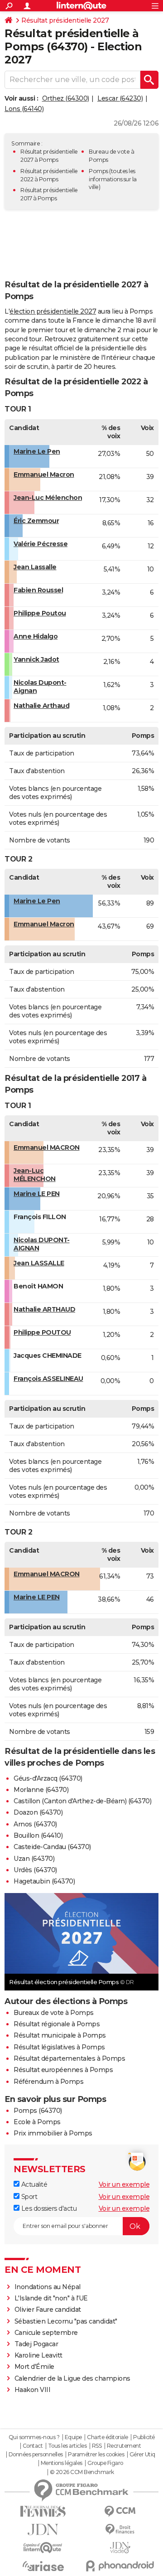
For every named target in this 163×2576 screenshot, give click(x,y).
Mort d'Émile (34, 2367)
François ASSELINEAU (48, 1379)
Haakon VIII (33, 2390)
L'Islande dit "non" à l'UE (51, 2298)
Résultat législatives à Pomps (59, 2047)
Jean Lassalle (35, 567)
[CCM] (120, 2511)
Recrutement (124, 2446)
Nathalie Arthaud (41, 706)
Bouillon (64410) (38, 1835)
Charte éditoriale (108, 2437)
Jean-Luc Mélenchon (48, 498)
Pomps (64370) (38, 2111)
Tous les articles (67, 2446)
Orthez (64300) (66, 98)
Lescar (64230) (120, 98)
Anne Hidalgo (36, 636)
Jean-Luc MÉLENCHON (35, 1175)
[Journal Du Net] (43, 2530)
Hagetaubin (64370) (44, 1881)
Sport (28, 2197)
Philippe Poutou (40, 613)
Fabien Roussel (38, 590)
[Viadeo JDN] (120, 2548)
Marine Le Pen (37, 451)
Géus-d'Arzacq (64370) (48, 1778)
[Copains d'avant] (43, 2548)
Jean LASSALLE (39, 1263)
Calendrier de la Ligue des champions (72, 2378)
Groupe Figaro (105, 2463)
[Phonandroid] (120, 2566)
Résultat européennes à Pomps (63, 2070)
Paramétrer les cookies (96, 2455)
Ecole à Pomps (37, 2122)
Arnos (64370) (35, 1824)
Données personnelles (36, 2455)
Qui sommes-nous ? (34, 2437)
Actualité (33, 2184)
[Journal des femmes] (43, 2511)
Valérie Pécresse (41, 544)
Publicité (144, 2437)
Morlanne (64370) (41, 1790)
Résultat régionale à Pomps (57, 2024)
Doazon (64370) (38, 1812)
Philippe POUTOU (42, 1332)
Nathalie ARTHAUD (44, 1309)
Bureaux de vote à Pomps (54, 2013)
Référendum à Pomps (48, 2082)
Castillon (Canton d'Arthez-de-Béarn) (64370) (82, 1801)
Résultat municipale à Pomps (60, 2035)
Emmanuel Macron (44, 475)
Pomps (98, 171)
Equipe (73, 2437)
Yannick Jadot (36, 659)
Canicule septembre (46, 2333)
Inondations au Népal (48, 2287)
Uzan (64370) (34, 1859)
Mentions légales (62, 2463)
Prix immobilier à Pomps (53, 2133)
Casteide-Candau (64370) (52, 1847)
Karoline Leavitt (38, 2355)
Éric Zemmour (36, 521)
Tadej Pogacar (36, 2344)
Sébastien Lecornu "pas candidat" (66, 2321)
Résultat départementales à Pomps (69, 2058)
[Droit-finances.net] (120, 2530)
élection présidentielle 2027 (53, 311)
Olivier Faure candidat (48, 2310)
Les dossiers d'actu (48, 2208)
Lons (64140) (24, 109)
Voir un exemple (124, 2184)
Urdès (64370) (35, 1870)
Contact (33, 2446)
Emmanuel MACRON (47, 1148)
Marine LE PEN (37, 1194)
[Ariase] (43, 2566)
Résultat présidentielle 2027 (65, 20)
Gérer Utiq (142, 2455)
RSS (97, 2446)
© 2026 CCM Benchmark (82, 2472)
